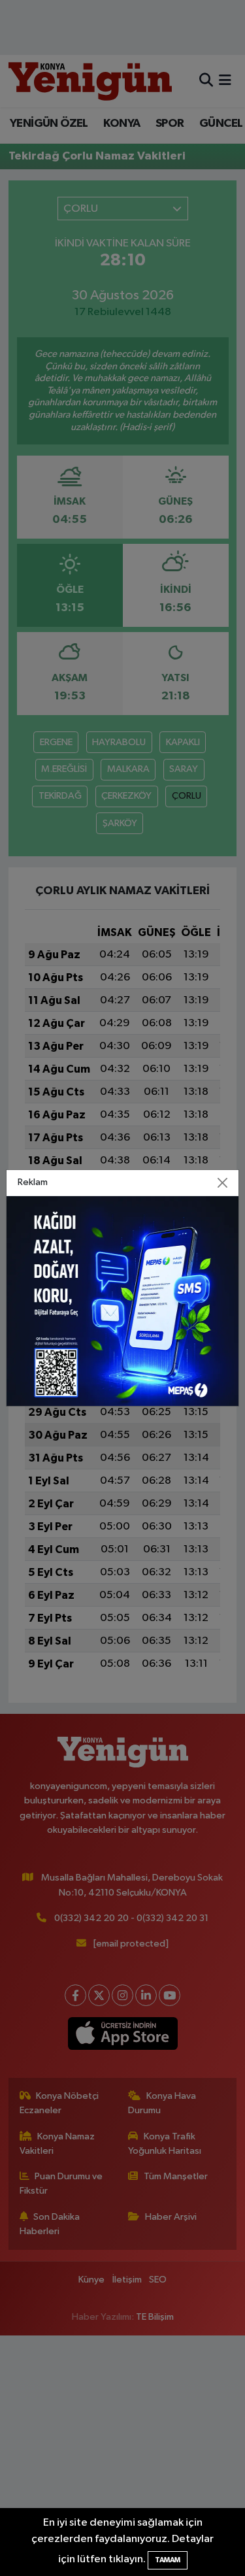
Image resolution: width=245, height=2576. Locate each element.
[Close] (222, 1183)
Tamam (168, 2560)
